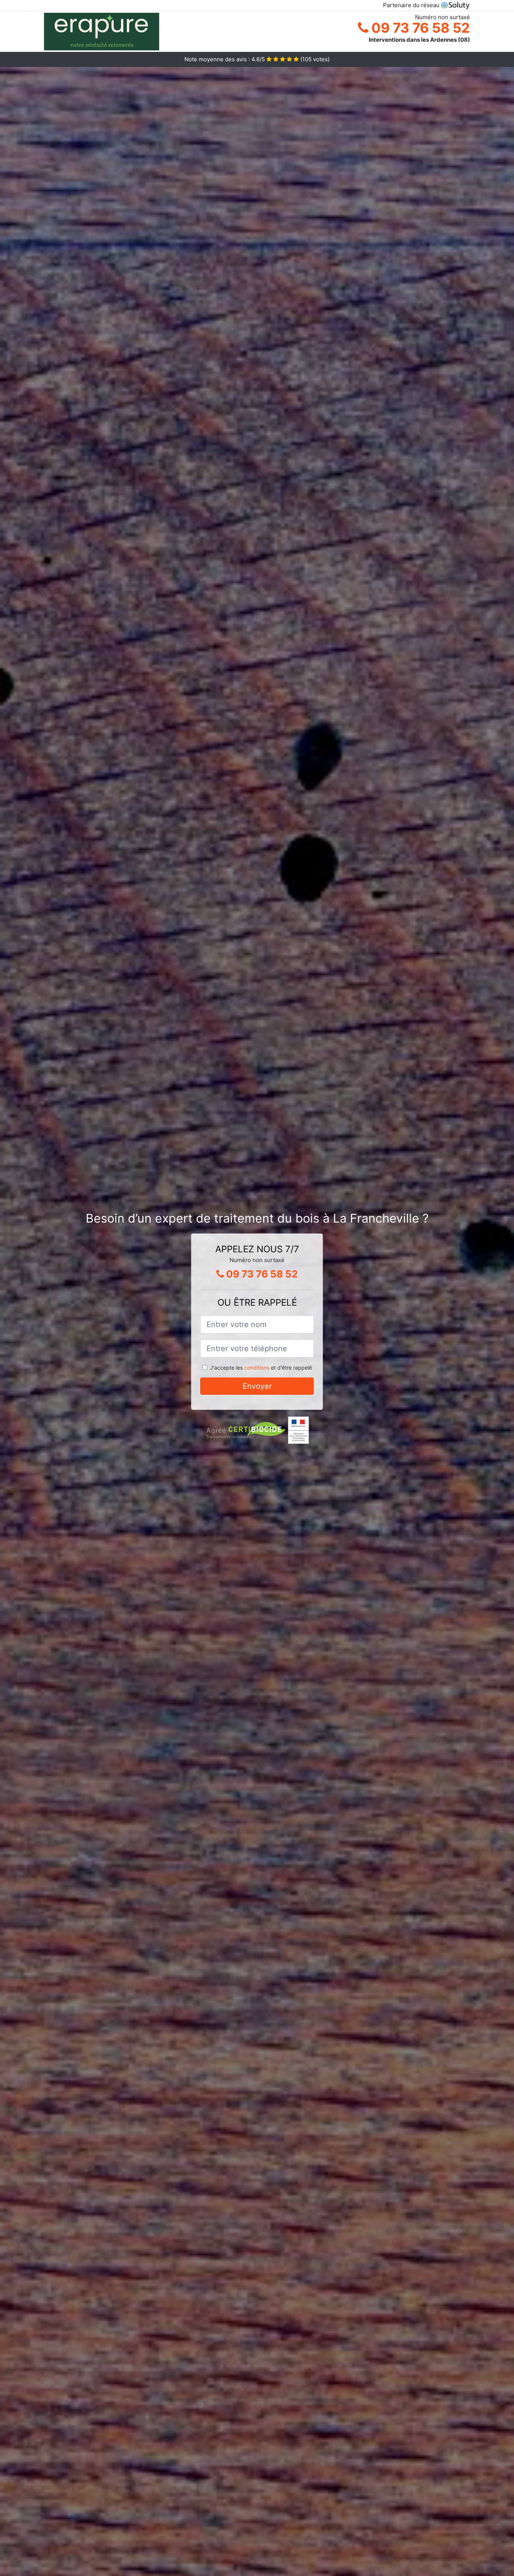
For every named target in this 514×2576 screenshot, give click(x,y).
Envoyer (257, 1386)
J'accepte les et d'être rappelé (261, 1368)
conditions (257, 1368)
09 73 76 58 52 (419, 28)
